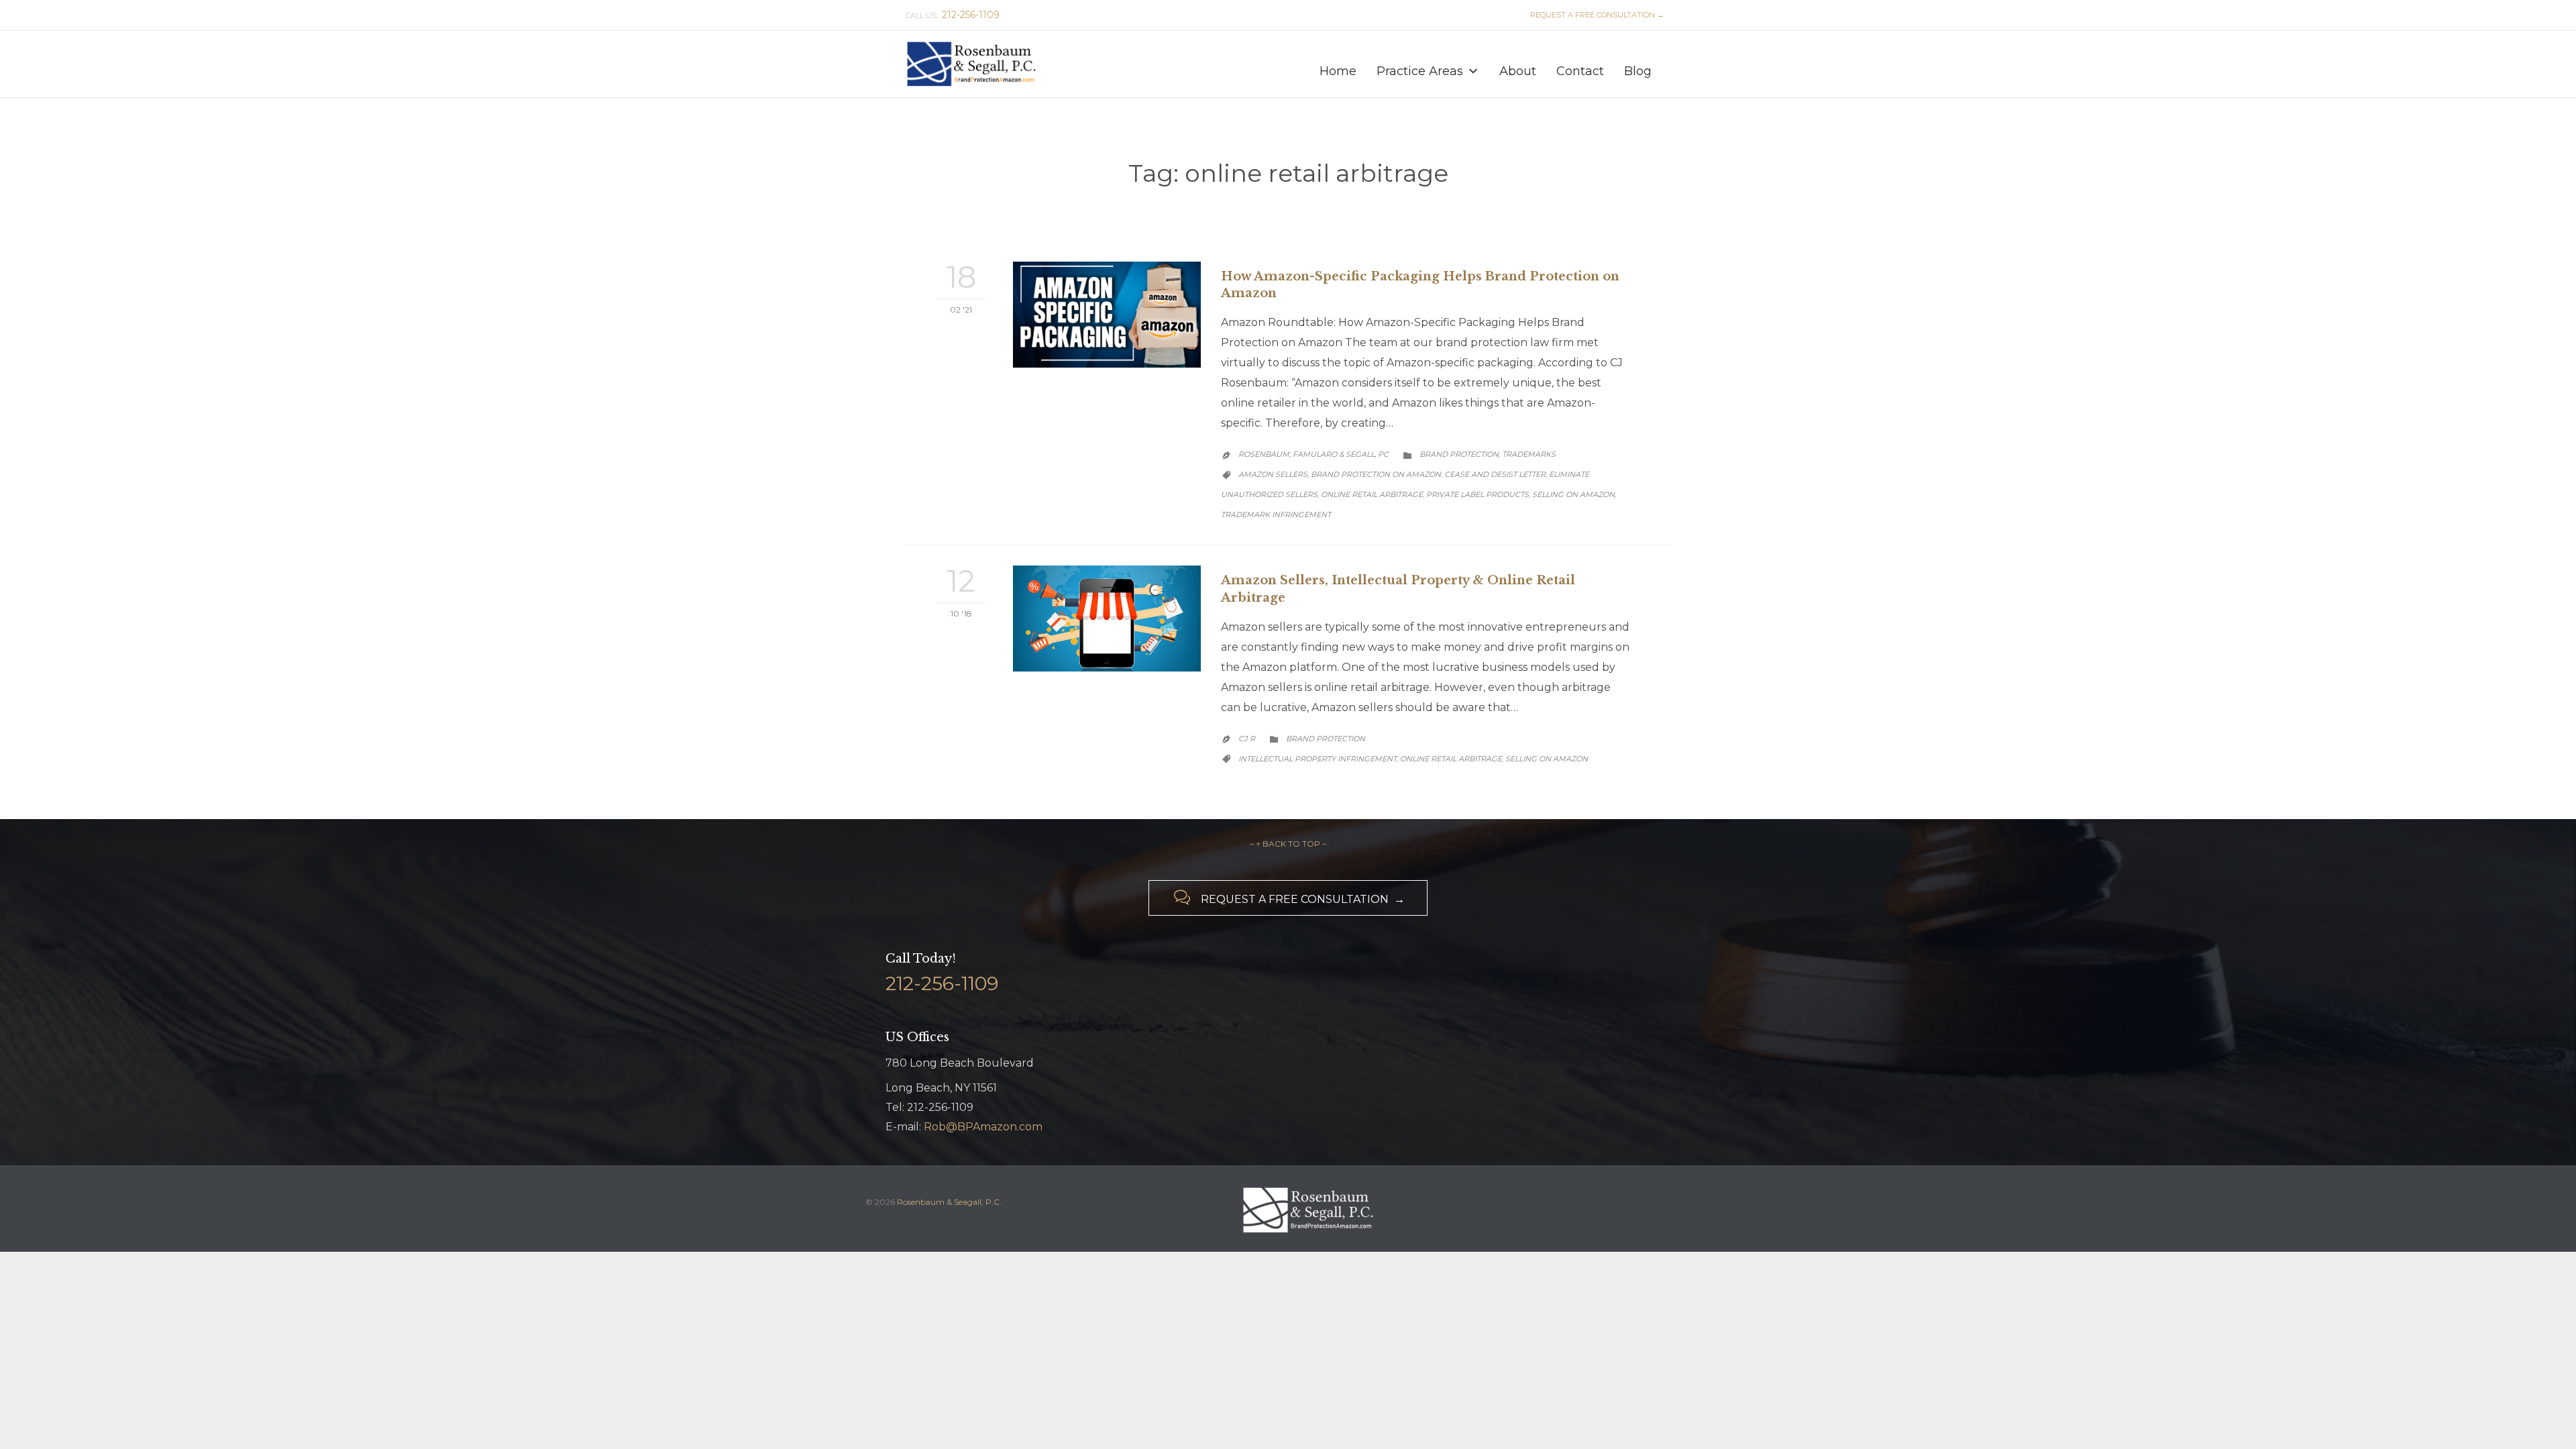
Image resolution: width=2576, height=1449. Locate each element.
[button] (1473, 71)
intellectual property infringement (1318, 759)
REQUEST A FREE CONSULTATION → (1595, 15)
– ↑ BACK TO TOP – (1288, 844)
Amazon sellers (1273, 474)
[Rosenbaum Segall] (973, 64)
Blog (1638, 71)
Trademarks (1529, 454)
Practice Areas (1420, 71)
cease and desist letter (1495, 474)
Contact (1580, 71)
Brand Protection (1459, 454)
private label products (1478, 494)
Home (1338, 71)
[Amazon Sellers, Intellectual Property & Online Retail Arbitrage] (1107, 619)
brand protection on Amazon (1376, 474)
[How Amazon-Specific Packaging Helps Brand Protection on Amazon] (1107, 315)
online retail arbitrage (1372, 494)
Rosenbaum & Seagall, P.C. (949, 1202)
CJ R (1247, 739)
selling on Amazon (1573, 494)
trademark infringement (1276, 515)
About (1518, 71)
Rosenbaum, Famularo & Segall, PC (1313, 454)
